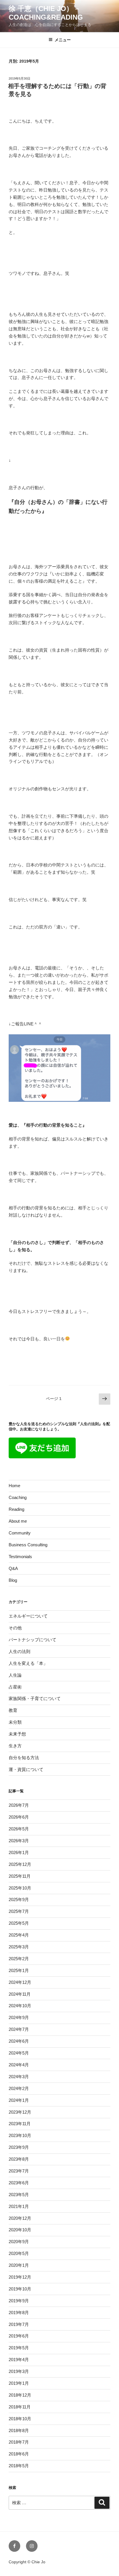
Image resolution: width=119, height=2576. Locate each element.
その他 (15, 1628)
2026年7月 (19, 1805)
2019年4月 (19, 2360)
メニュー (63, 40)
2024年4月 (19, 2065)
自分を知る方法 (24, 1758)
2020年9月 (19, 2242)
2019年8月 (19, 2313)
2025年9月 (19, 1899)
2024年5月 (19, 2053)
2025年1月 (19, 1970)
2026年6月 (19, 1817)
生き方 (15, 1746)
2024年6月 (19, 2041)
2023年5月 (19, 2195)
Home (14, 1486)
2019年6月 (19, 2336)
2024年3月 (19, 2077)
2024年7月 (19, 2029)
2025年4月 (19, 1935)
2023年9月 (19, 2147)
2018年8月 (19, 2430)
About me (18, 1521)
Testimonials (20, 1557)
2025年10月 (20, 1888)
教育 (13, 1710)
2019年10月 (20, 2289)
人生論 (15, 1675)
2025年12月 (20, 1864)
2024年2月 (19, 2088)
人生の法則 (19, 1651)
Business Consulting (28, 1545)
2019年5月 (19, 2348)
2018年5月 (19, 2466)
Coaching (18, 1497)
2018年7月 (19, 2442)
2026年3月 (19, 1841)
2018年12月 (20, 2395)
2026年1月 (19, 1852)
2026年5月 (19, 1829)
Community (20, 1533)
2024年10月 (20, 2006)
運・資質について (26, 1769)
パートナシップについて (32, 1640)
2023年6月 (19, 2183)
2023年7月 (19, 2171)
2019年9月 (19, 2301)
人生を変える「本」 (28, 1663)
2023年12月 (20, 2112)
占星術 (15, 1687)
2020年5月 (19, 2253)
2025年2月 (19, 1959)
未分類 (15, 1722)
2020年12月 (20, 2218)
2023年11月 (20, 2124)
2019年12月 (20, 2277)
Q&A (13, 1568)
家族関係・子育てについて (35, 1698)
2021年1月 (19, 2206)
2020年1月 (19, 2265)
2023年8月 (19, 2159)
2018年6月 (19, 2454)
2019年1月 (19, 2383)
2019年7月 (19, 2324)
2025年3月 (19, 1947)
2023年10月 (20, 2135)
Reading (16, 1509)
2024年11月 (20, 1994)
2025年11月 (20, 1876)
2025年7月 (19, 1911)
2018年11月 (20, 2407)
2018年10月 (20, 2419)
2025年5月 (19, 1923)
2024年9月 (19, 2017)
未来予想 (17, 1734)
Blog (13, 1580)
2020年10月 (20, 2230)
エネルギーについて (28, 1616)
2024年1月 (19, 2100)
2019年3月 (19, 2371)
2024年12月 (20, 1982)
